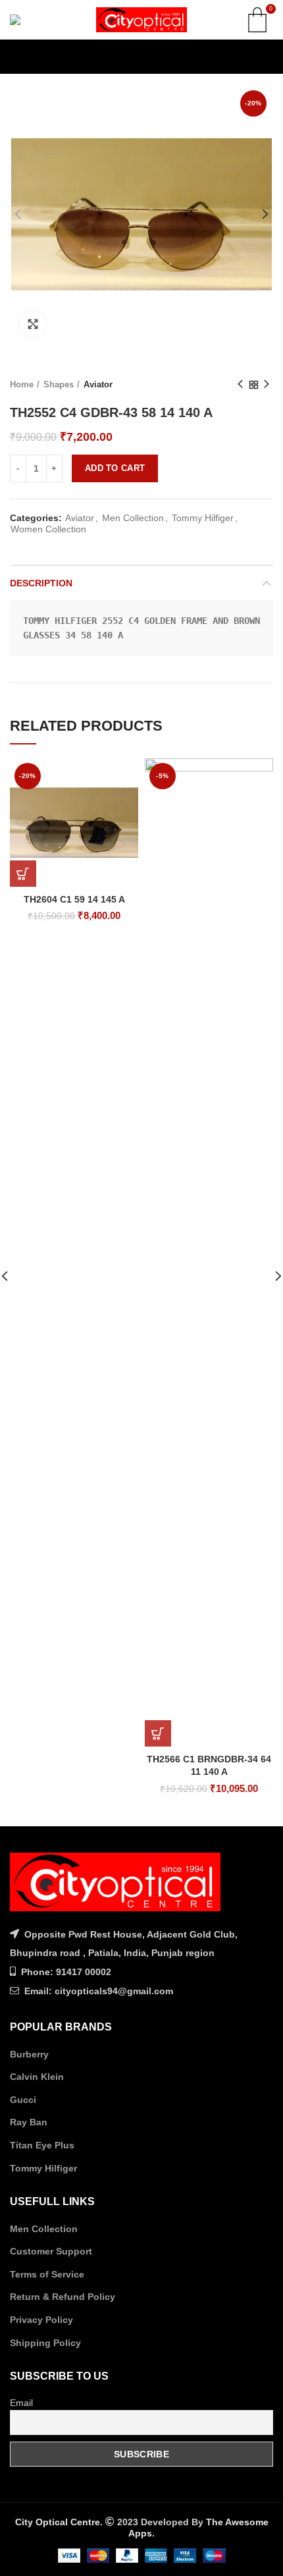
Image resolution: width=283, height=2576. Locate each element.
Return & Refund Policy (63, 2297)
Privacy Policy (41, 2320)
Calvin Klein (37, 2077)
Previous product (240, 385)
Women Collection (48, 529)
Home (22, 384)
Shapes (59, 384)
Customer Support (51, 2251)
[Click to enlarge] (33, 324)
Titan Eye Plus (42, 2145)
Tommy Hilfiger (203, 518)
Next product (267, 385)
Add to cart (115, 468)
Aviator (98, 384)
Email (21, 2403)
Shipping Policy (45, 2343)
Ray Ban (29, 2122)
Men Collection (133, 518)
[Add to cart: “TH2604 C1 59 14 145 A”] (23, 874)
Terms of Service (47, 2274)
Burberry (29, 2054)
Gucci (23, 2100)
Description (41, 583)
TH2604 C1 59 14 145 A (74, 899)
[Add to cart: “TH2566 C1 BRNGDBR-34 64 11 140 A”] (158, 1733)
